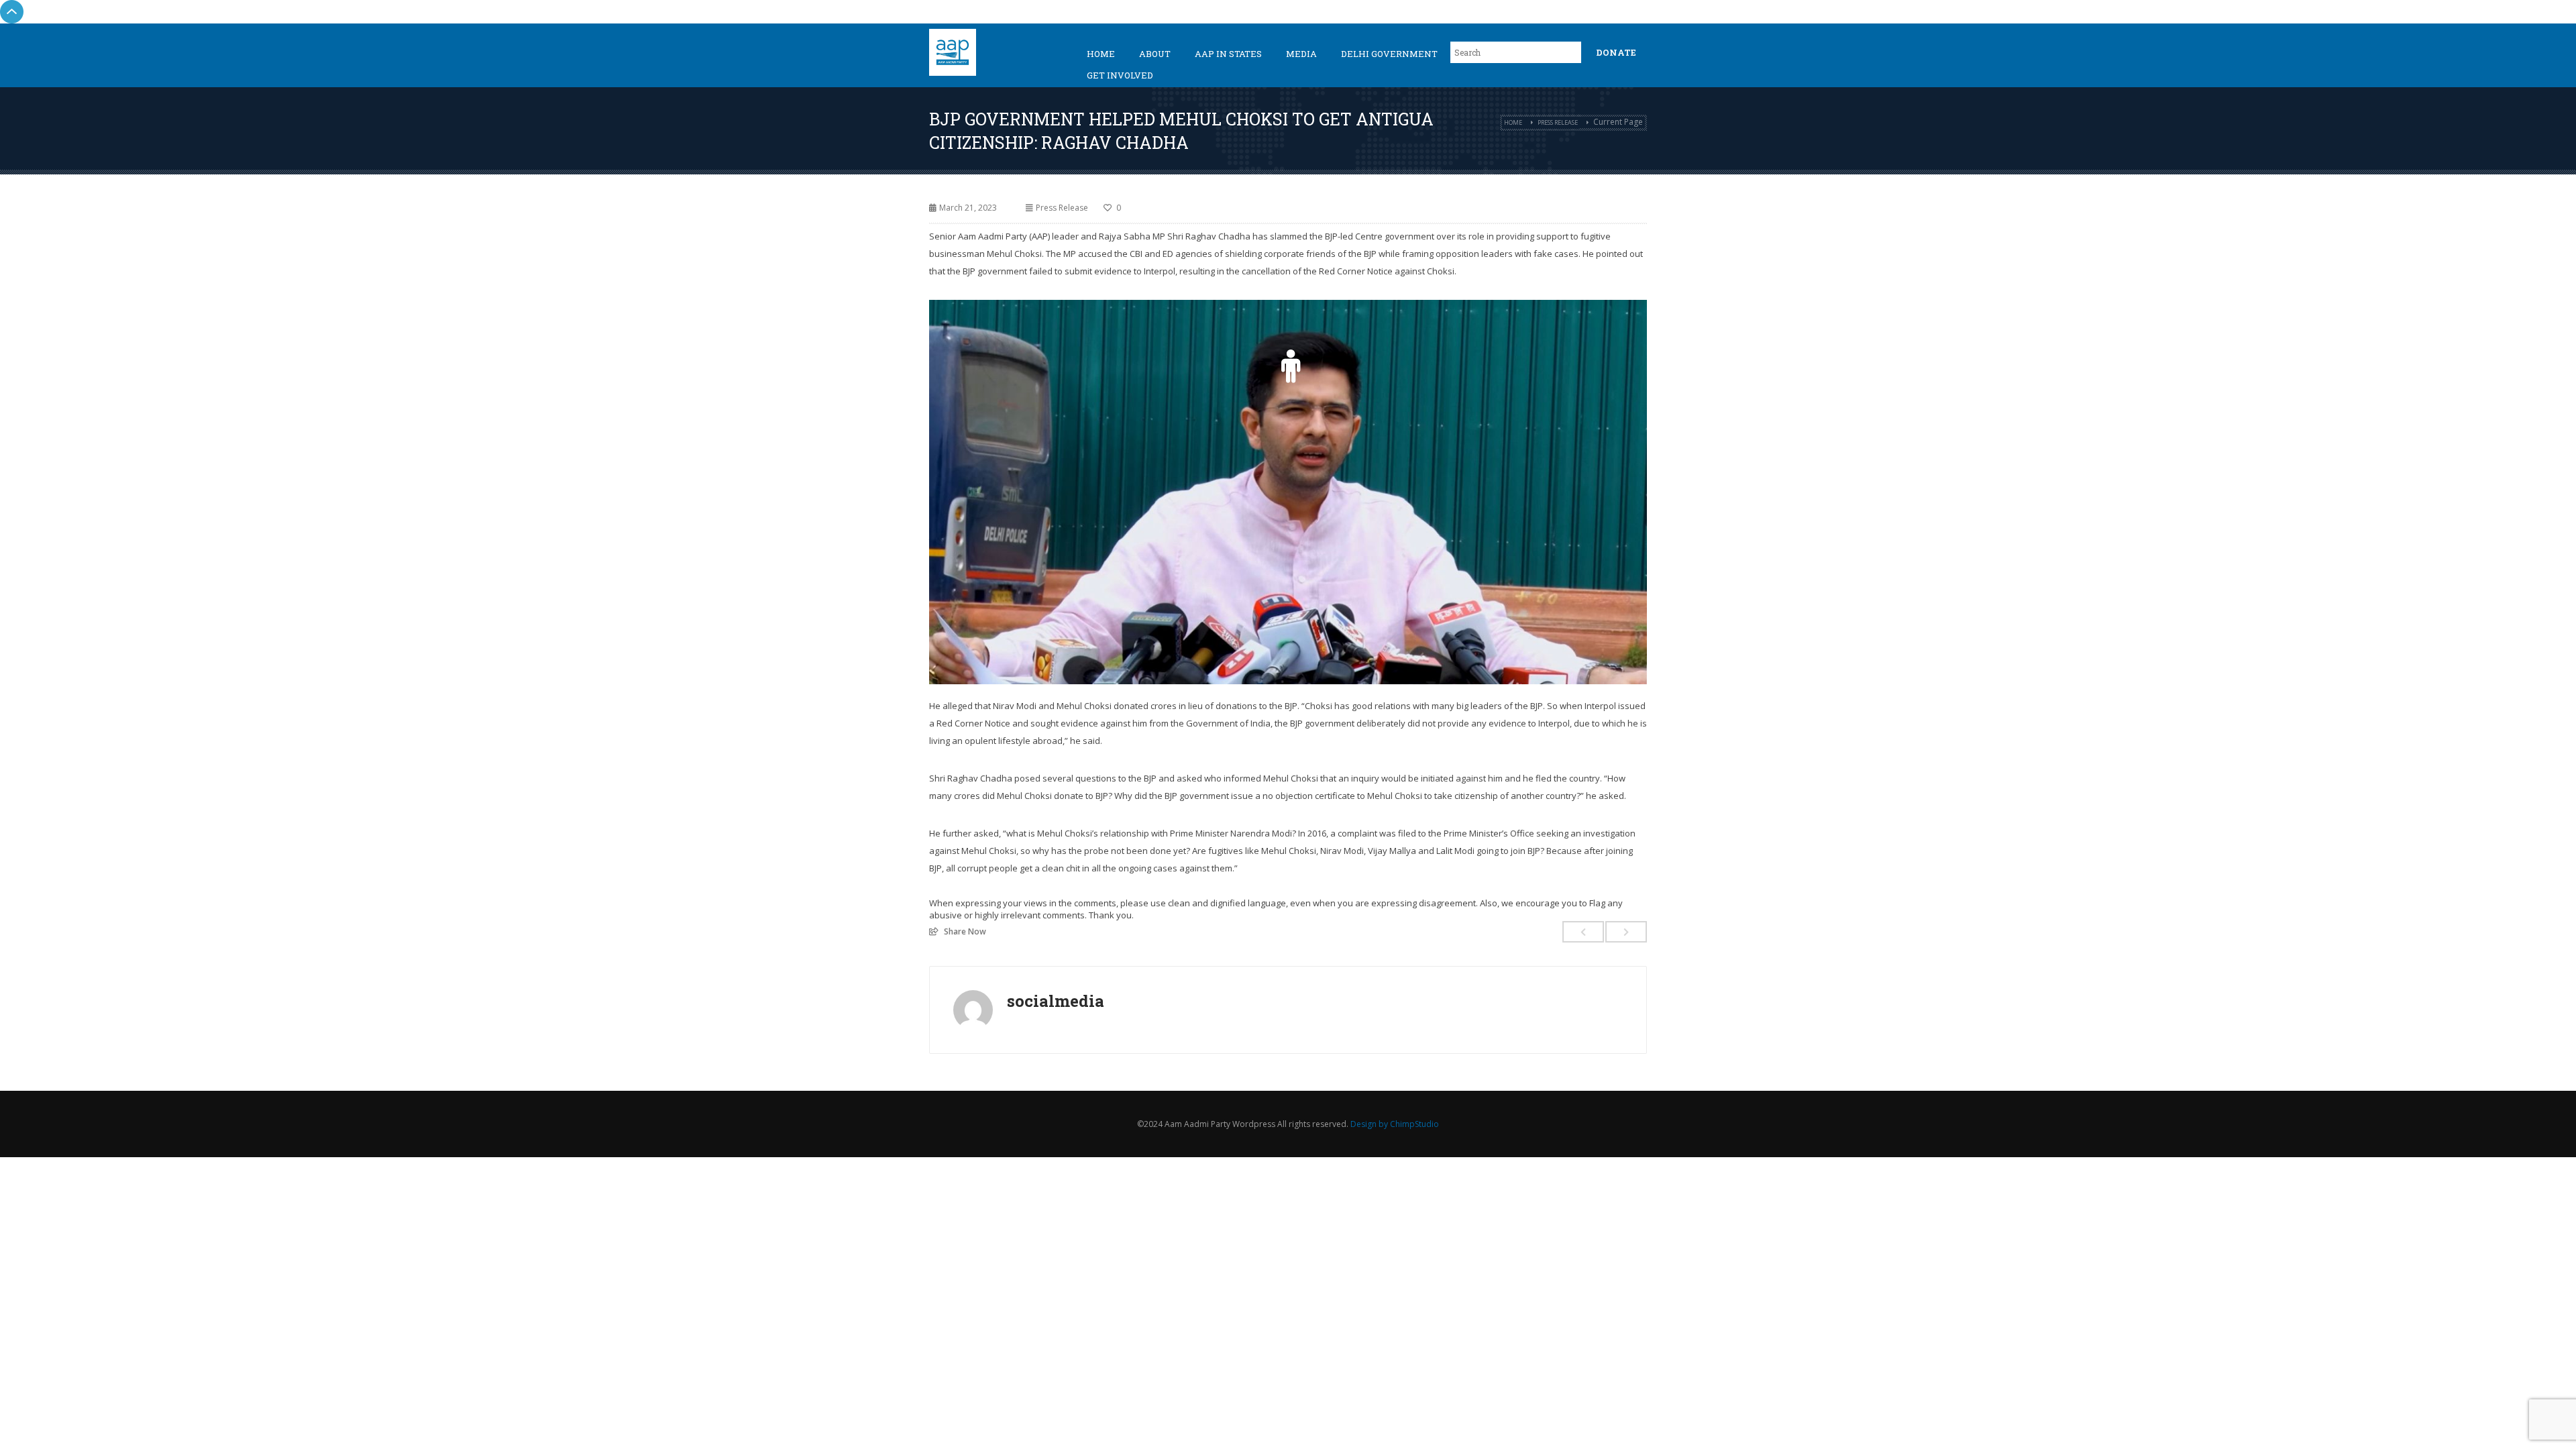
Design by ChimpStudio (1395, 1124)
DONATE (1616, 52)
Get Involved (1120, 75)
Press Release (1558, 122)
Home (1101, 54)
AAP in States (1228, 54)
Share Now (965, 931)
